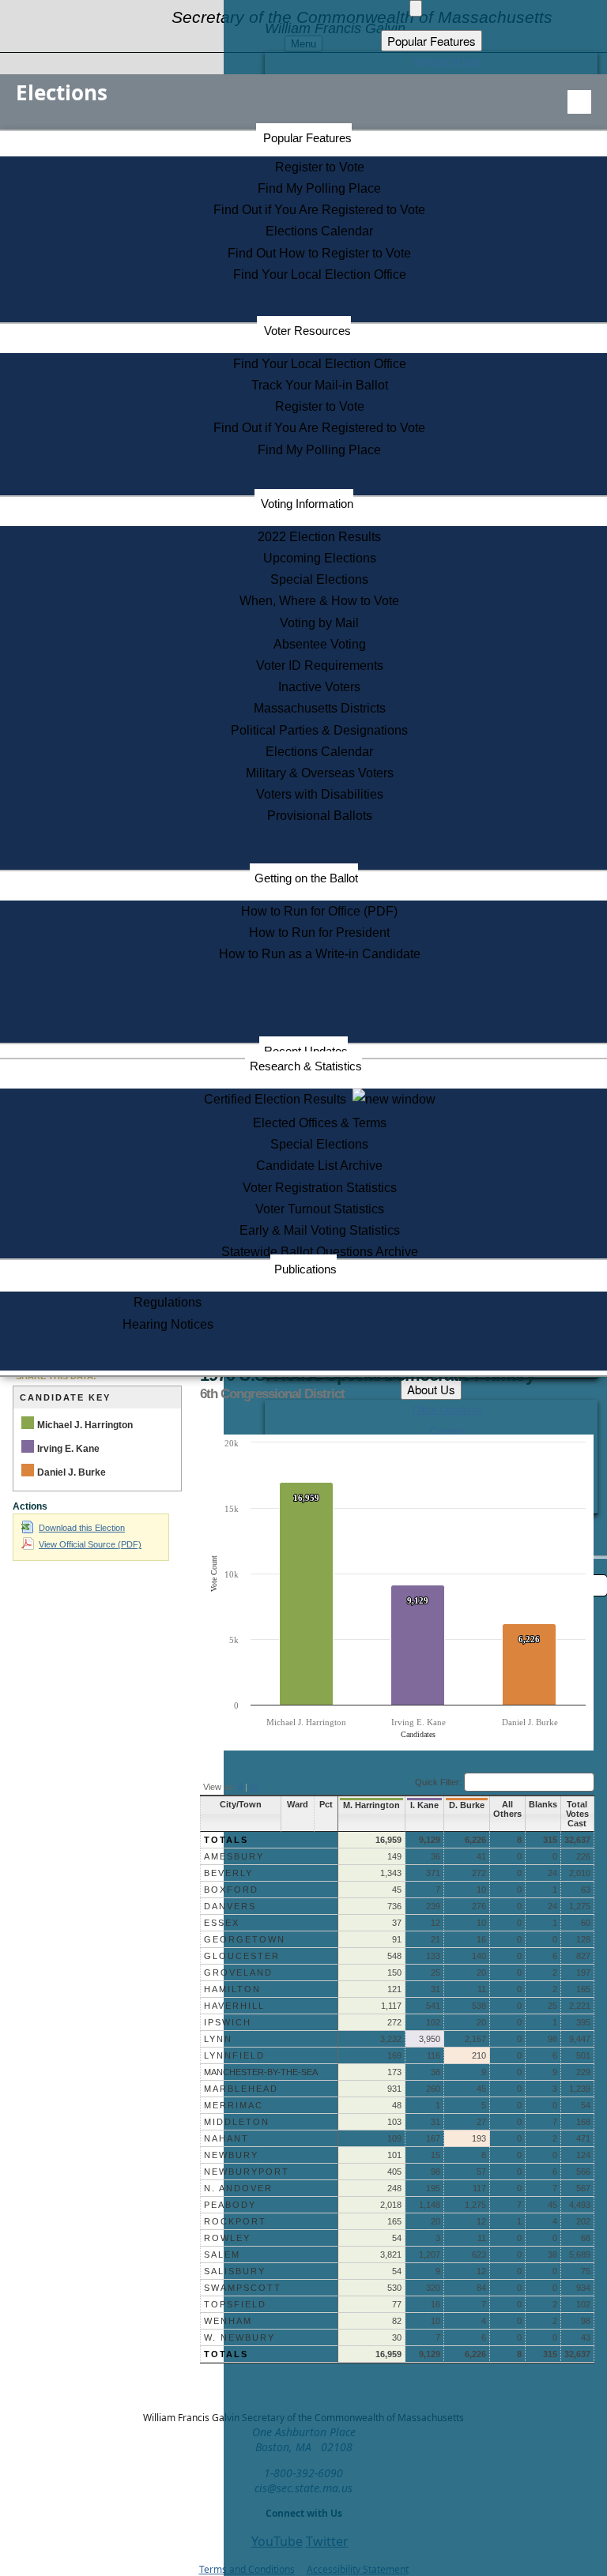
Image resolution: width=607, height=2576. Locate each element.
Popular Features (307, 138)
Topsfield (235, 2304)
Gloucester (242, 1956)
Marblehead (241, 2089)
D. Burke (467, 1805)
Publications (305, 1269)
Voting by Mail (319, 623)
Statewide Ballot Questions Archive (320, 1252)
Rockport (235, 2221)
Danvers (230, 1906)
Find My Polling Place (319, 188)
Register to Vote (320, 167)
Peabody (230, 2205)
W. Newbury (239, 2337)
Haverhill (234, 2006)
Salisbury (235, 2271)
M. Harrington (371, 1805)
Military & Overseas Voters (320, 773)
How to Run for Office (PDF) (319, 911)
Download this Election (82, 1528)
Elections (62, 92)
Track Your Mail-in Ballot (320, 385)
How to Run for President (319, 933)
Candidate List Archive (319, 1166)
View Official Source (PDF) (90, 1544)
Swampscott (243, 2288)
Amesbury (234, 1856)
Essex (222, 1923)
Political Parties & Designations (319, 730)
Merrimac (234, 2105)
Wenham (228, 2321)
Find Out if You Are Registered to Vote (319, 210)
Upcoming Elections (320, 558)
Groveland (238, 1972)
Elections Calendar (319, 231)
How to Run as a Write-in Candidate (320, 954)
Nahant (226, 2138)
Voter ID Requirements (320, 666)
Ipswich (228, 2022)
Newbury (231, 2155)
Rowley (227, 2238)
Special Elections (319, 579)
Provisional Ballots (320, 816)
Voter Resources (307, 331)
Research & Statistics (306, 1066)
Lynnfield (234, 2055)
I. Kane (424, 1805)
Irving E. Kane (68, 1449)
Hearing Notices (168, 1324)
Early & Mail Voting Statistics (320, 1230)
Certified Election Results (278, 1099)
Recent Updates (306, 1051)
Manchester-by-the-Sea (261, 2072)
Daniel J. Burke (72, 1472)
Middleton (237, 2122)
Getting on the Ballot (306, 878)
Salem (222, 2254)
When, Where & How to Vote (319, 601)
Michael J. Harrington (85, 1425)
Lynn (218, 2039)
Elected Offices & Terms (320, 1123)
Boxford (231, 1890)
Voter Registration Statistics (320, 1188)
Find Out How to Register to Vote (319, 253)
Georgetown (245, 1939)
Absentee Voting (320, 644)
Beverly (228, 1873)
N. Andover (238, 2188)
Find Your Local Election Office (320, 275)
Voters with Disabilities (320, 794)
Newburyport (247, 2172)
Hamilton (232, 1989)
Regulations (168, 1302)
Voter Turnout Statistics (320, 1209)
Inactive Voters (319, 687)
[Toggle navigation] (579, 102)
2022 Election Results (319, 537)
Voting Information (307, 504)
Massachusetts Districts (320, 708)
